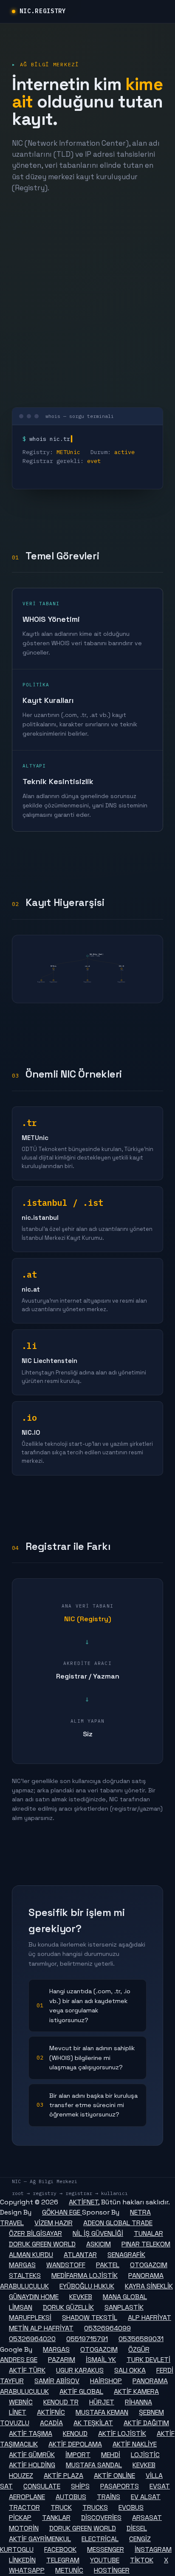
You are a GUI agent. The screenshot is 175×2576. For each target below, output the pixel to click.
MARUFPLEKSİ (30, 2318)
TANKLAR (56, 2518)
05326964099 (107, 2328)
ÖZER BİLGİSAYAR (35, 2233)
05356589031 (141, 2339)
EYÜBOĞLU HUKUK (87, 2286)
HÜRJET (102, 2402)
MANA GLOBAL (125, 2297)
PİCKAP (20, 2518)
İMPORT (78, 2455)
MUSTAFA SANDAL (94, 2465)
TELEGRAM (63, 2560)
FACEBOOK (60, 2549)
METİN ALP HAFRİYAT (41, 2328)
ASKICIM (99, 2244)
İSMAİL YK (101, 2360)
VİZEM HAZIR (54, 2223)
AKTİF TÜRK (27, 2370)
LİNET (18, 2412)
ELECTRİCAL (100, 2539)
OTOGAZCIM (149, 2265)
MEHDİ (111, 2455)
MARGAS (22, 2265)
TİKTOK (142, 2560)
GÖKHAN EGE (62, 2212)
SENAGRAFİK (126, 2255)
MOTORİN (24, 2528)
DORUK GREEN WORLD (42, 2244)
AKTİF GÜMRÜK (32, 2455)
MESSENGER (106, 2549)
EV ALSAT (146, 2497)
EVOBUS (131, 2507)
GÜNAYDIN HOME (34, 2297)
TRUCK (61, 2507)
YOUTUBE (105, 2560)
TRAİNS (109, 2497)
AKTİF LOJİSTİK (122, 2434)
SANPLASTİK (124, 2307)
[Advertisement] (87, 300)
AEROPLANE (27, 2497)
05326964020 (32, 2339)
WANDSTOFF (66, 2265)
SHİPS (80, 2486)
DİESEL (137, 2528)
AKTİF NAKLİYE (135, 2444)
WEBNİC (21, 2402)
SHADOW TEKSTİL (90, 2318)
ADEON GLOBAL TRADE (118, 2223)
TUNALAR (148, 2233)
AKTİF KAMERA (136, 2391)
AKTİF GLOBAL (81, 2391)
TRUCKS (95, 2507)
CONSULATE (42, 2486)
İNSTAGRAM (153, 2549)
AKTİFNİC (51, 2412)
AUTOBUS (71, 2497)
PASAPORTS (120, 2486)
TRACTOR (24, 2507)
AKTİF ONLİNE (114, 2476)
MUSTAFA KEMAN (102, 2412)
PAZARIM (62, 2360)
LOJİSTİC (145, 2455)
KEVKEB (81, 2297)
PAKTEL (108, 2265)
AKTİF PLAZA (64, 2476)
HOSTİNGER (112, 2570)
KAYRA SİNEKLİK (149, 2286)
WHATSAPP (27, 2570)
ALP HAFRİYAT (150, 2318)
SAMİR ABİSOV (57, 2381)
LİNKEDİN (22, 2560)
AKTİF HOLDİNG (32, 2465)
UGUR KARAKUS (80, 2370)
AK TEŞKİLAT (93, 2423)
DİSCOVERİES (101, 2518)
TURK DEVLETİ (148, 2360)
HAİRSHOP (106, 2381)
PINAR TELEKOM (146, 2244)
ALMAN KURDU (31, 2255)
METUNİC (69, 2570)
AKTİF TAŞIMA (31, 2434)
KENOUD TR (61, 2402)
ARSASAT (147, 2518)
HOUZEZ (21, 2476)
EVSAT (160, 2486)
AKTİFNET (83, 2202)
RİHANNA (138, 2402)
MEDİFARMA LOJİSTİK (85, 2276)
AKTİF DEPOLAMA (75, 2444)
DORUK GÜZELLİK (68, 2307)
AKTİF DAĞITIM (146, 2423)
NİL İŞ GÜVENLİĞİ (98, 2233)
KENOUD (75, 2434)
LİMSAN (21, 2307)
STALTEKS (25, 2276)
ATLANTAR (80, 2255)
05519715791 (87, 2339)
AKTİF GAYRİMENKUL (40, 2539)
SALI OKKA (130, 2370)
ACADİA (51, 2423)
